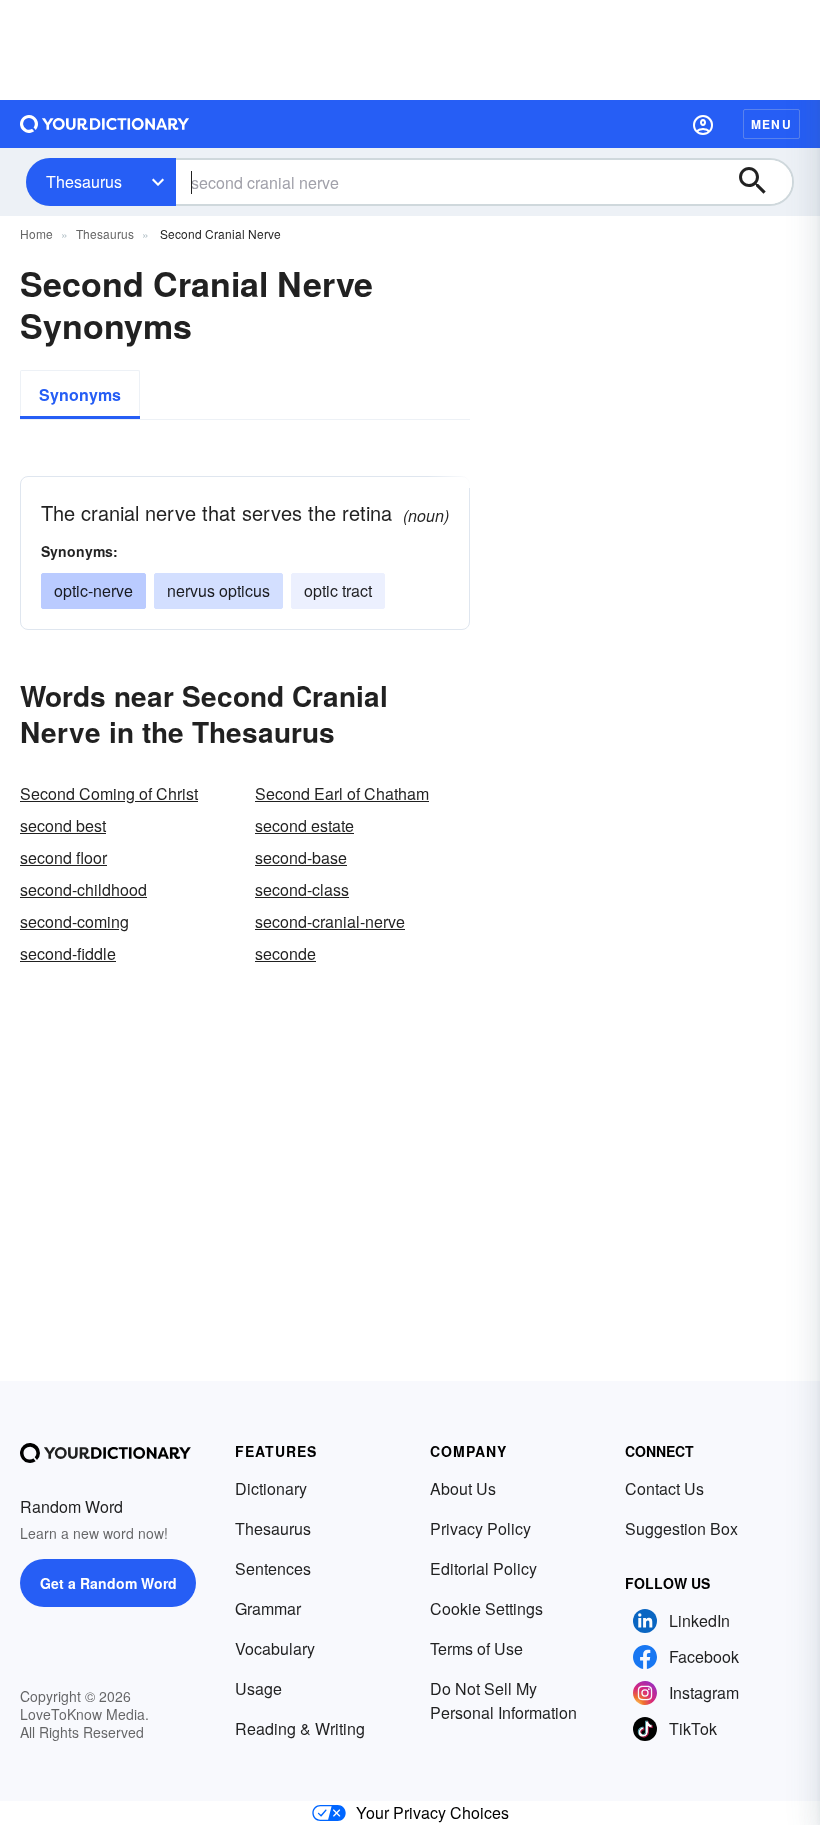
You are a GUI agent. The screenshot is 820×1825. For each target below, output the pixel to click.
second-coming (74, 921)
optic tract (338, 590)
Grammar (268, 1608)
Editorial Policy (483, 1568)
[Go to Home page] (105, 124)
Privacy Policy (480, 1528)
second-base (301, 857)
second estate (304, 825)
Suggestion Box (681, 1528)
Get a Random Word (108, 1583)
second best (63, 825)
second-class (302, 889)
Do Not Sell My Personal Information (503, 1700)
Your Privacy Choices (432, 1812)
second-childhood (83, 889)
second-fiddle (68, 953)
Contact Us (664, 1488)
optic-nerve (93, 590)
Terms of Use (476, 1648)
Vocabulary (275, 1648)
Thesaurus (84, 181)
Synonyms (80, 394)
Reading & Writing (300, 1728)
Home (36, 233)
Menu (771, 124)
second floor (63, 857)
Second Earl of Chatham (342, 793)
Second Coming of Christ (109, 793)
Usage (258, 1688)
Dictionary (271, 1488)
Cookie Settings (486, 1608)
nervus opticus (218, 590)
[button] (703, 124)
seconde (285, 953)
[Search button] (762, 182)
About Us (463, 1488)
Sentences (273, 1568)
